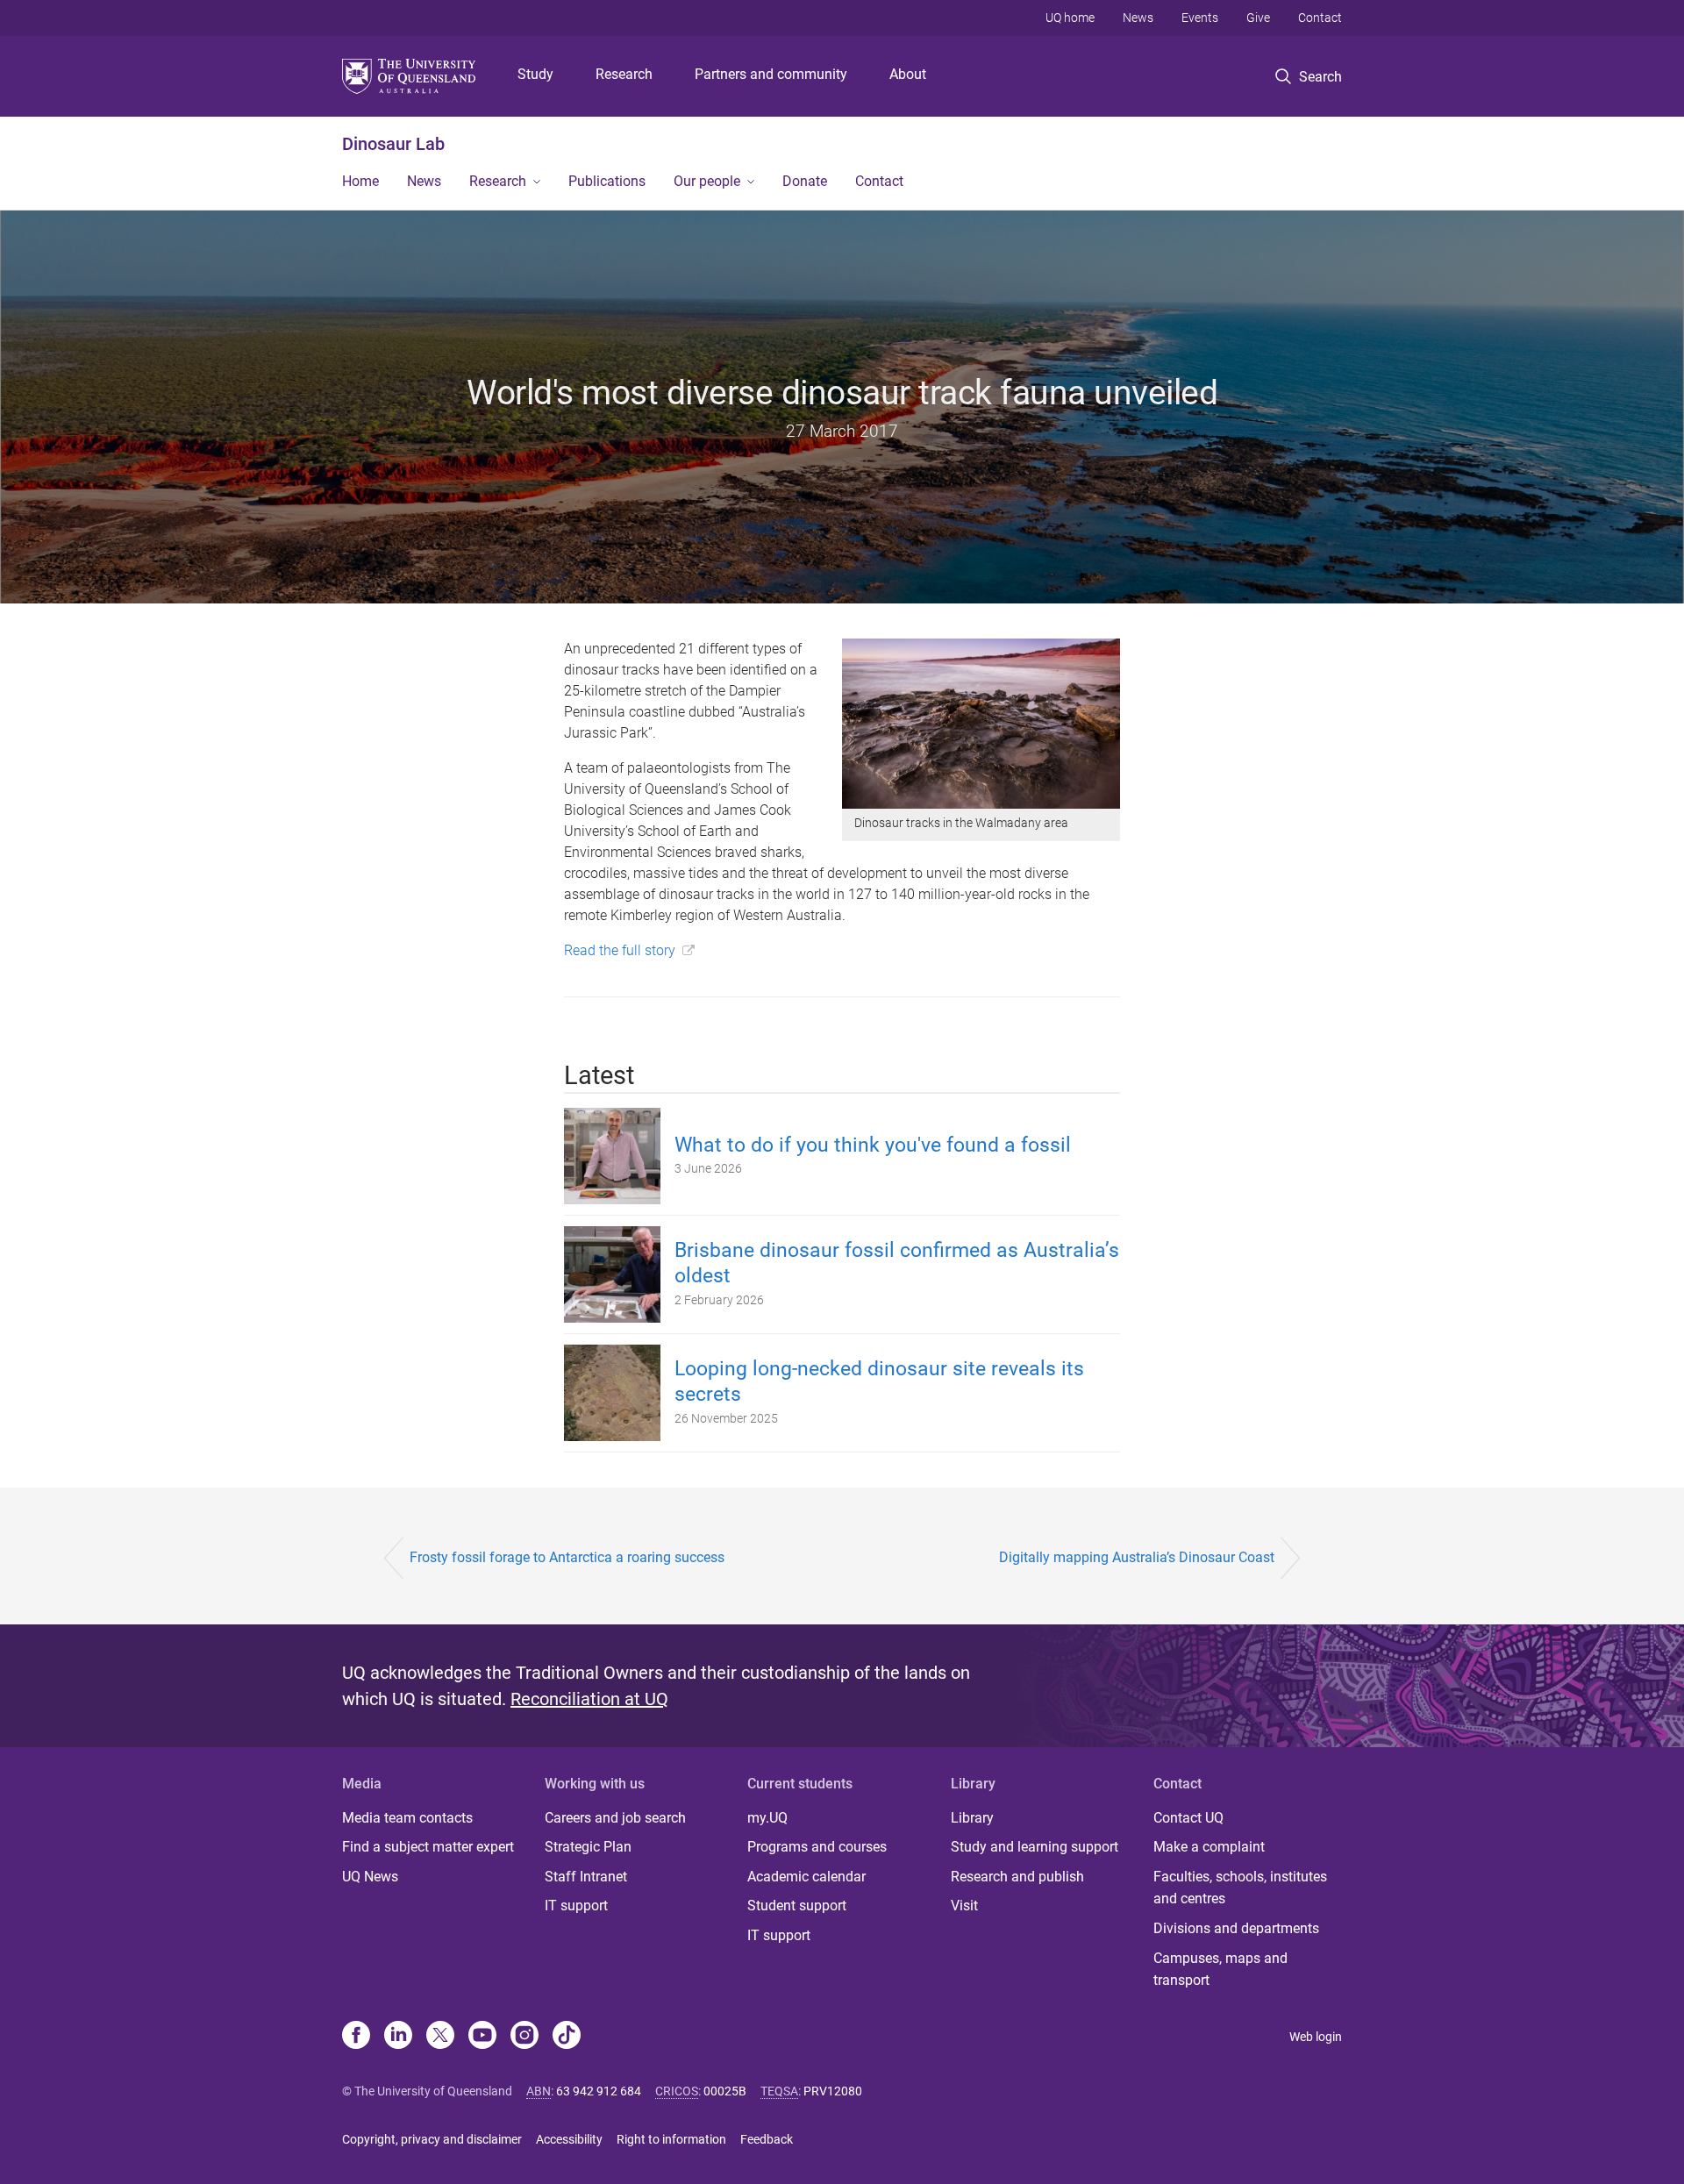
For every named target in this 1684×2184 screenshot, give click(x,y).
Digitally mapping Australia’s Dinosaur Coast (1137, 1557)
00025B (725, 2091)
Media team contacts (407, 1818)
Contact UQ (1188, 1818)
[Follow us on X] (440, 2037)
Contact (1320, 18)
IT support (576, 1906)
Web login (1316, 2037)
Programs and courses (817, 1847)
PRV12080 (833, 2091)
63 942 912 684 (599, 2091)
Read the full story (620, 950)
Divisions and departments (1236, 1928)
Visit (964, 1906)
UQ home (1070, 18)
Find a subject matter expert (428, 1847)
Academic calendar (806, 1877)
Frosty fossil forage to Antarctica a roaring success (567, 1557)
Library (972, 1818)
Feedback (767, 2139)
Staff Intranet (586, 1877)
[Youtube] (482, 2037)
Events (1200, 18)
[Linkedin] (398, 2037)
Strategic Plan (588, 1847)
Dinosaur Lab (393, 144)
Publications (607, 181)
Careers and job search (615, 1818)
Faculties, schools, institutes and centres (1240, 1888)
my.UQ (767, 1818)
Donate (805, 181)
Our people (707, 181)
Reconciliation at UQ (589, 1699)
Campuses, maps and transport (1220, 1970)
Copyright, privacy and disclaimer (432, 2139)
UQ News (370, 1877)
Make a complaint (1209, 1847)
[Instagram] (524, 2037)
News (1138, 18)
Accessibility (569, 2139)
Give (1258, 18)
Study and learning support (1035, 1847)
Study (535, 74)
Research (624, 74)
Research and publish (1017, 1877)
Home (360, 181)
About (908, 74)
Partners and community (771, 74)
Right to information (671, 2139)
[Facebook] (356, 2037)
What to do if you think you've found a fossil (873, 1145)
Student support (797, 1906)
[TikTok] (567, 2037)
